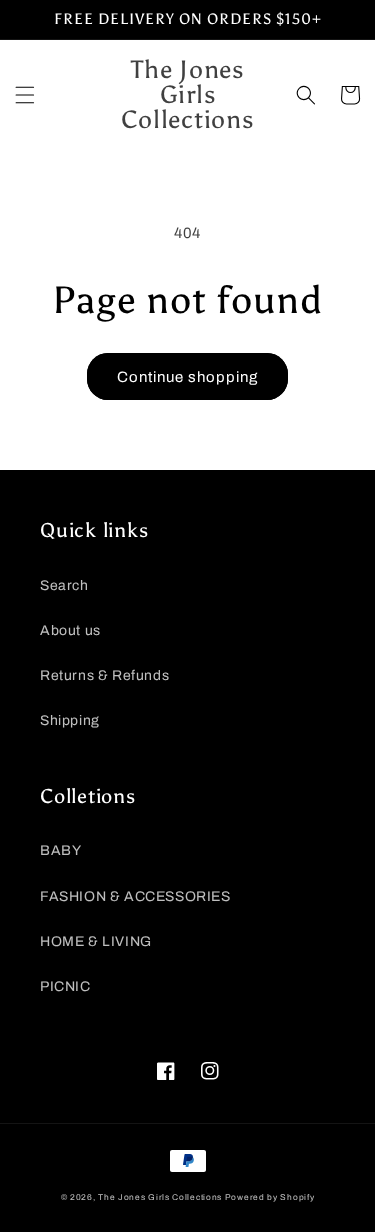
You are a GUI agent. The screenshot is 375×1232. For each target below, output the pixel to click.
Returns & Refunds (104, 675)
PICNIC (65, 986)
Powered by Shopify (270, 1197)
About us (70, 630)
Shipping (70, 720)
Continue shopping (187, 377)
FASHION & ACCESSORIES (135, 896)
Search (64, 585)
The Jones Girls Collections (160, 1197)
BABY (60, 850)
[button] (25, 95)
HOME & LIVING (96, 941)
